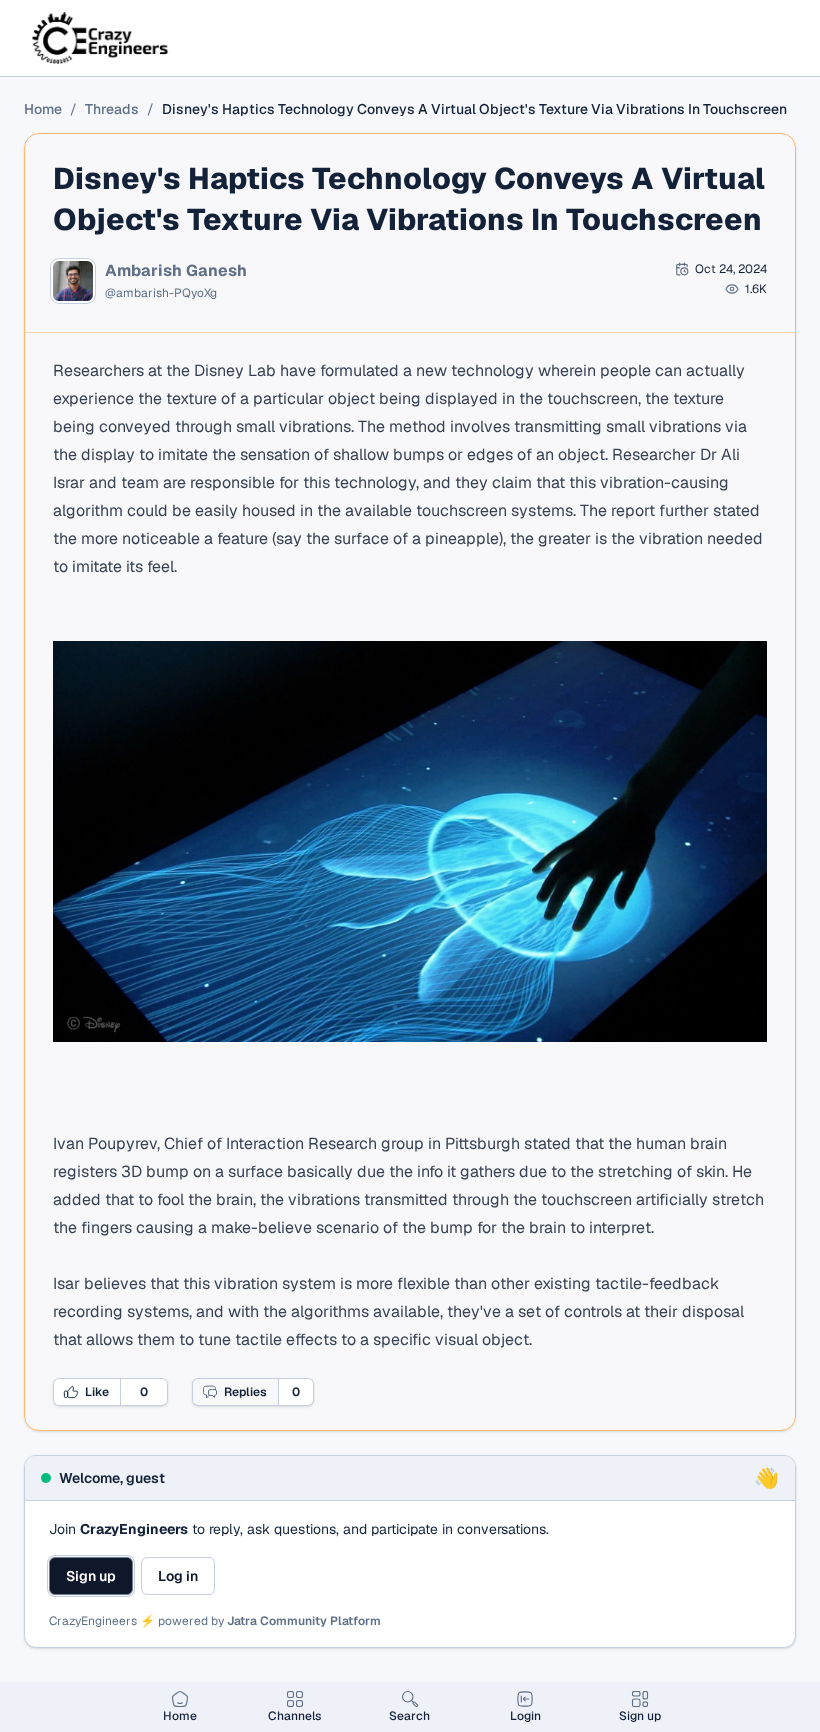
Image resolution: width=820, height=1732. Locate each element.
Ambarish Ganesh (176, 271)
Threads (112, 109)
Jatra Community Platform (304, 1621)
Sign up (91, 1576)
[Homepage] (101, 38)
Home (43, 109)
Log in (178, 1576)
